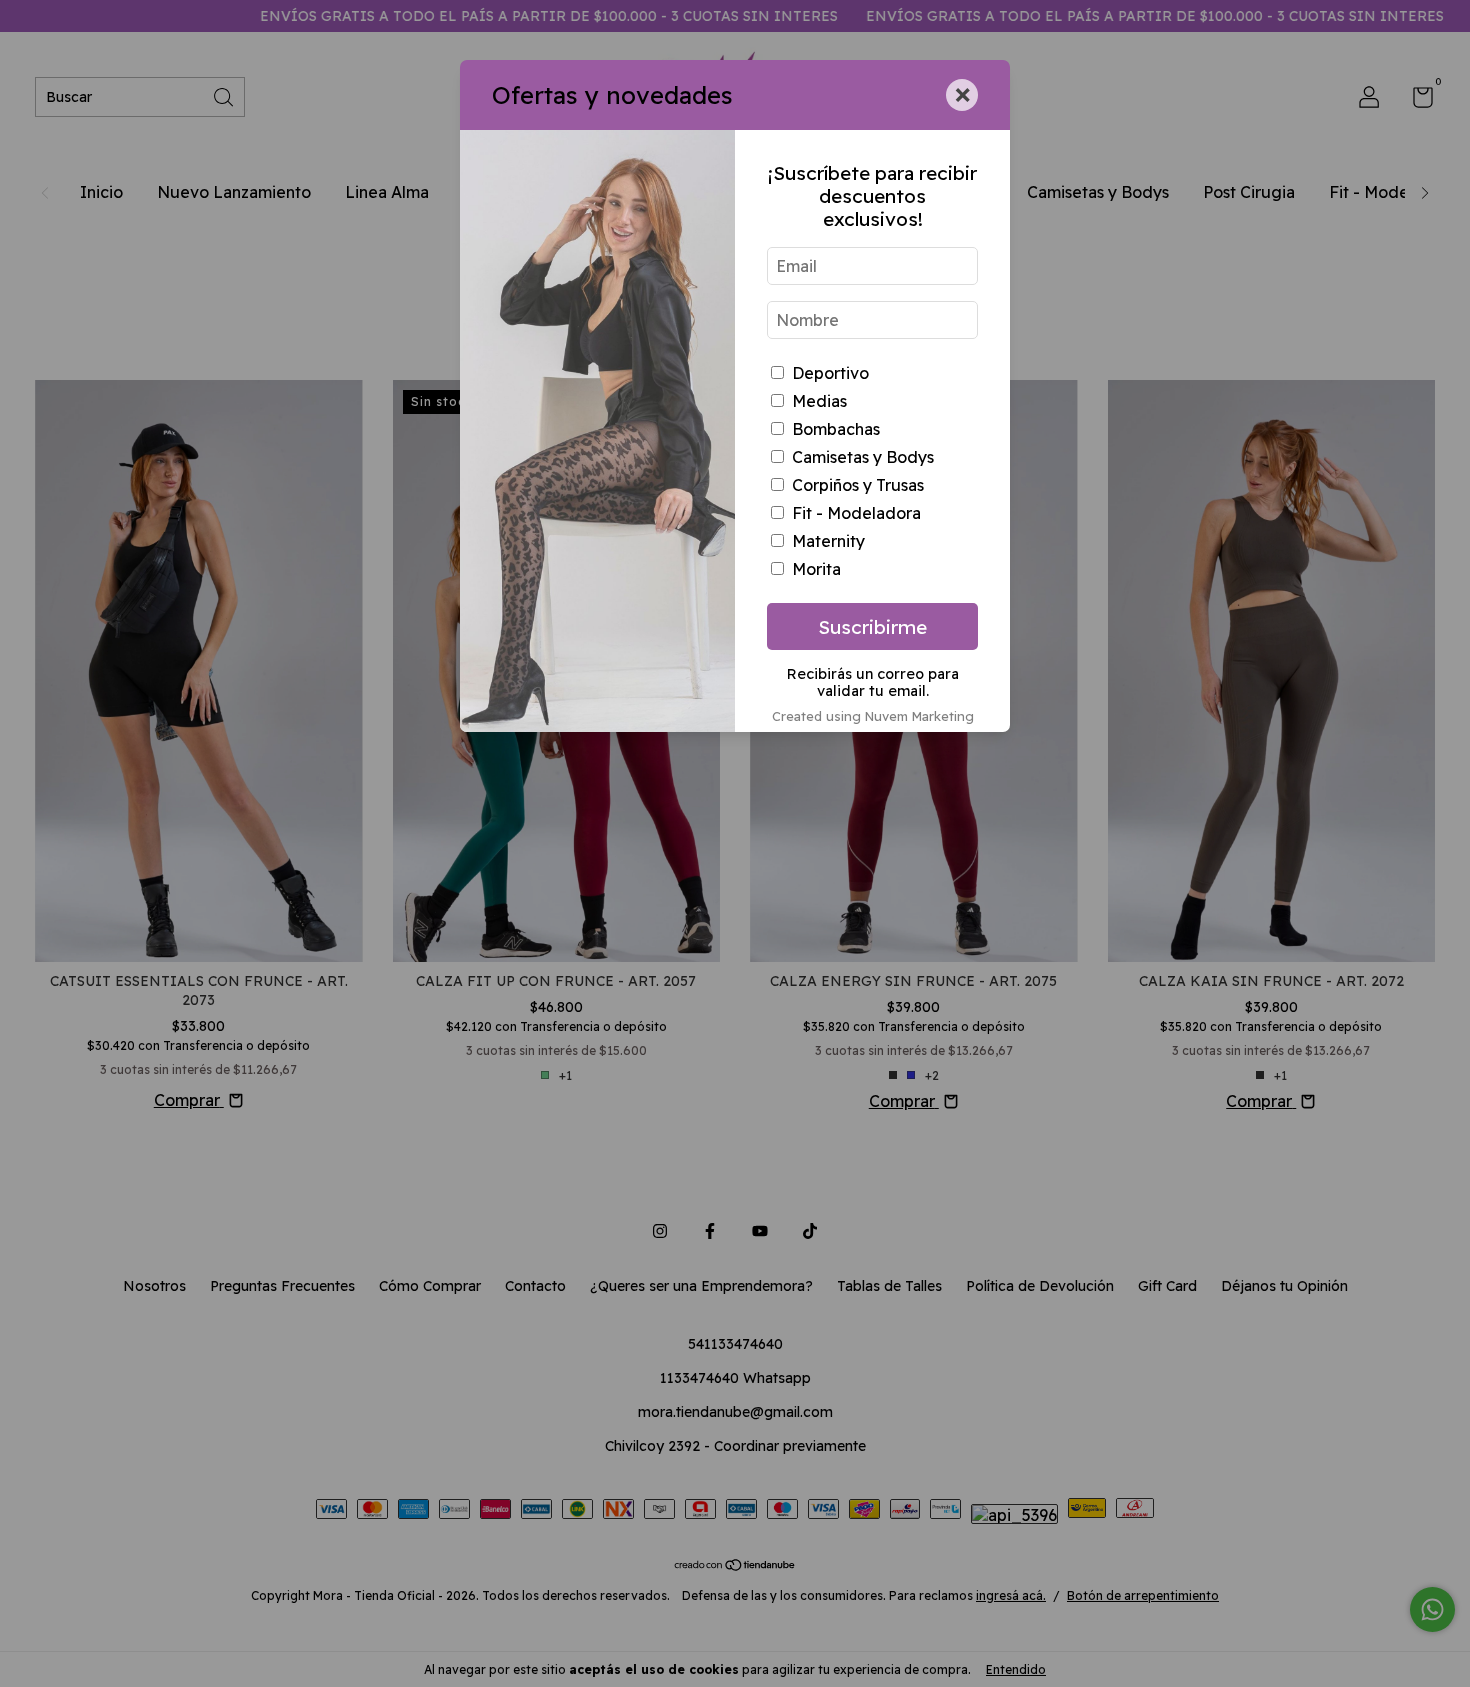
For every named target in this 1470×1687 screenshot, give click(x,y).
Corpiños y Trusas (858, 485)
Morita (816, 569)
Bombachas (836, 429)
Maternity (828, 541)
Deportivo (830, 373)
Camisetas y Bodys (863, 457)
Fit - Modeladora (856, 513)
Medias (819, 401)
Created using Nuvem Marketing (873, 716)
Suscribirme (872, 627)
